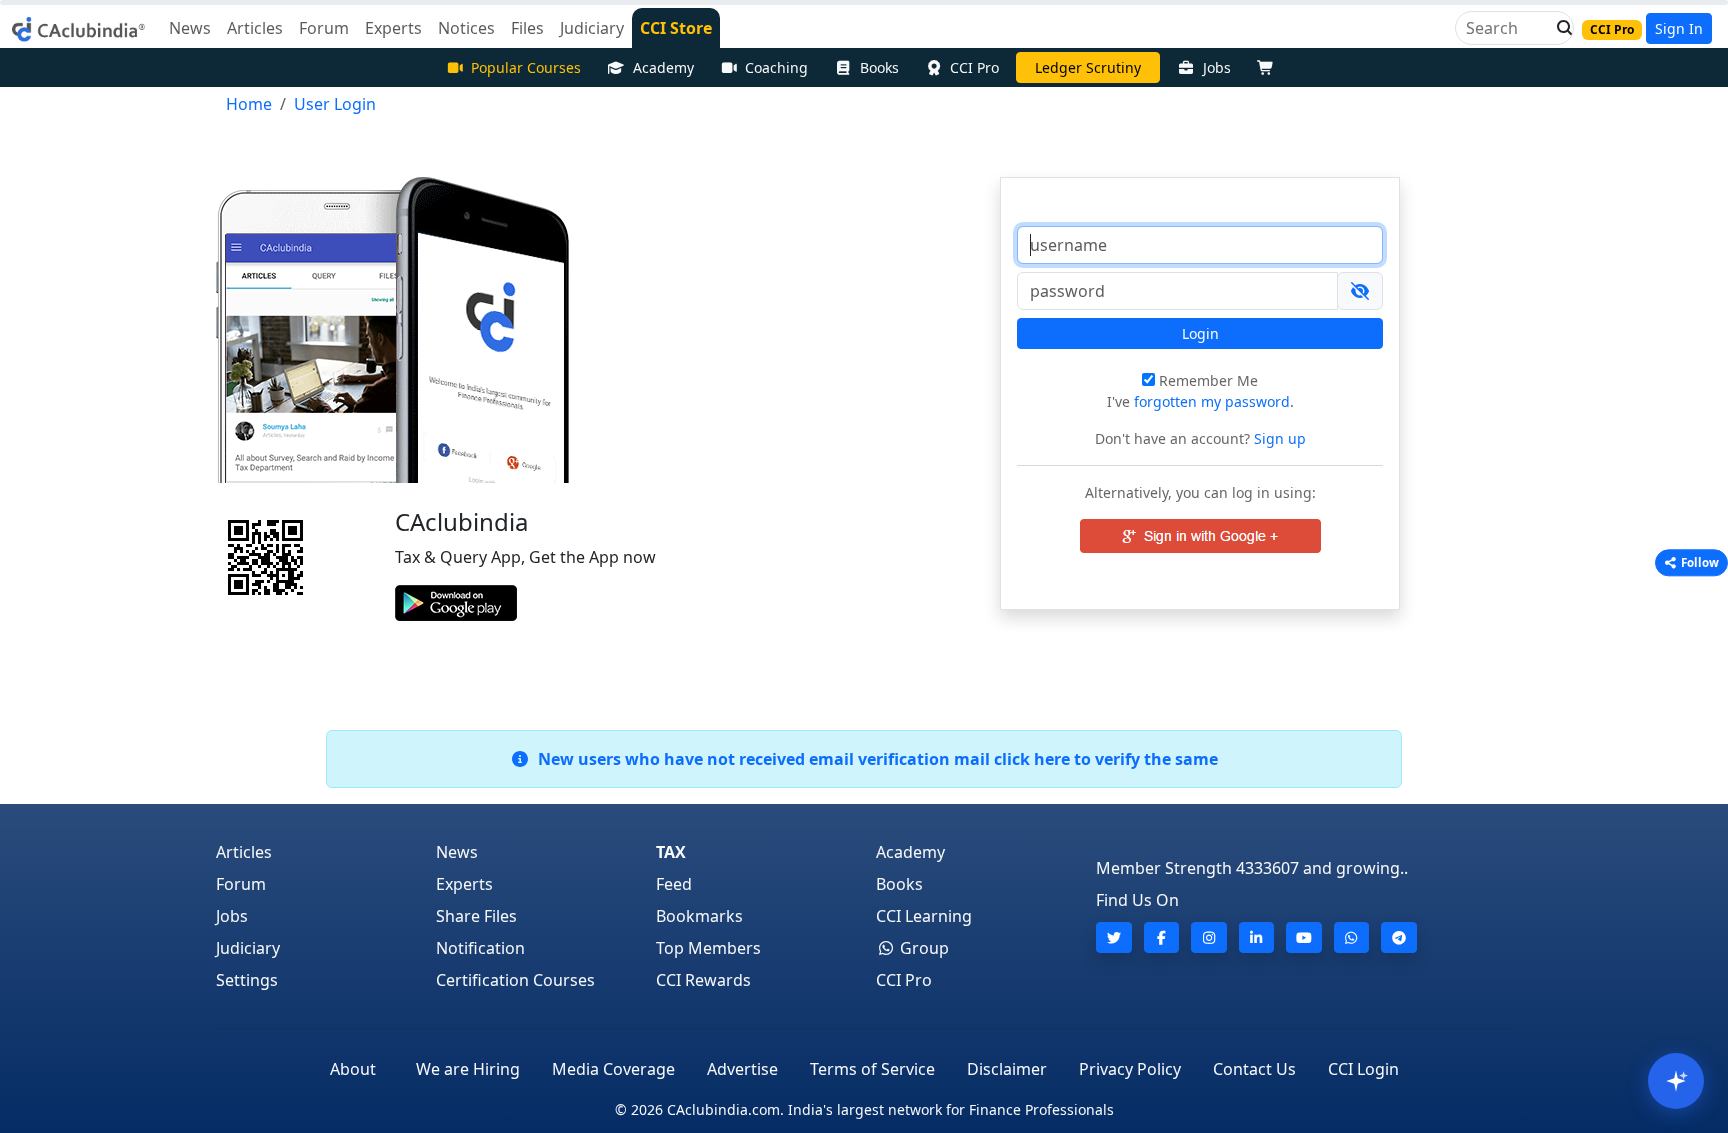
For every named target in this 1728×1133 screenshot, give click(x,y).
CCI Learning (924, 916)
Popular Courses (526, 67)
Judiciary (248, 948)
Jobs (1217, 67)
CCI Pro (974, 67)
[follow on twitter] (1114, 937)
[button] (1559, 28)
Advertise (742, 1069)
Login (1200, 333)
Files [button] (527, 28)
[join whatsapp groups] (1352, 937)
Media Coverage (613, 1069)
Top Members (708, 948)
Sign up (1278, 438)
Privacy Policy (1130, 1069)
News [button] (190, 28)
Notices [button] (466, 28)
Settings (247, 980)
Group (922, 948)
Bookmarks (699, 916)
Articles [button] (255, 28)
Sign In (1679, 28)
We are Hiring (468, 1069)
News (457, 852)
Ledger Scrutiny (1088, 67)
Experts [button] (393, 28)
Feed (674, 884)
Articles (244, 852)
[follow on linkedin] (1257, 937)
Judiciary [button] (592, 28)
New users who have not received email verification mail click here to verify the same (874, 759)
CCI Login (1363, 1069)
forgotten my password (1212, 401)
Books (879, 67)
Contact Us (1254, 1069)
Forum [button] (324, 28)
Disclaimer (1007, 1069)
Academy (663, 67)
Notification (480, 948)
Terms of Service (872, 1069)
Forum (241, 884)
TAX (671, 852)
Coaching (776, 67)
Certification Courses (515, 980)
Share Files (476, 916)
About (353, 1069)
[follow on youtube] (1304, 937)
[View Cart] (1270, 67)
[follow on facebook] (1162, 937)
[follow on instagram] (1209, 937)
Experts (464, 884)
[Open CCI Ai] (1676, 1081)
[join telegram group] (1399, 937)
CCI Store (676, 28)
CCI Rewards (703, 980)
